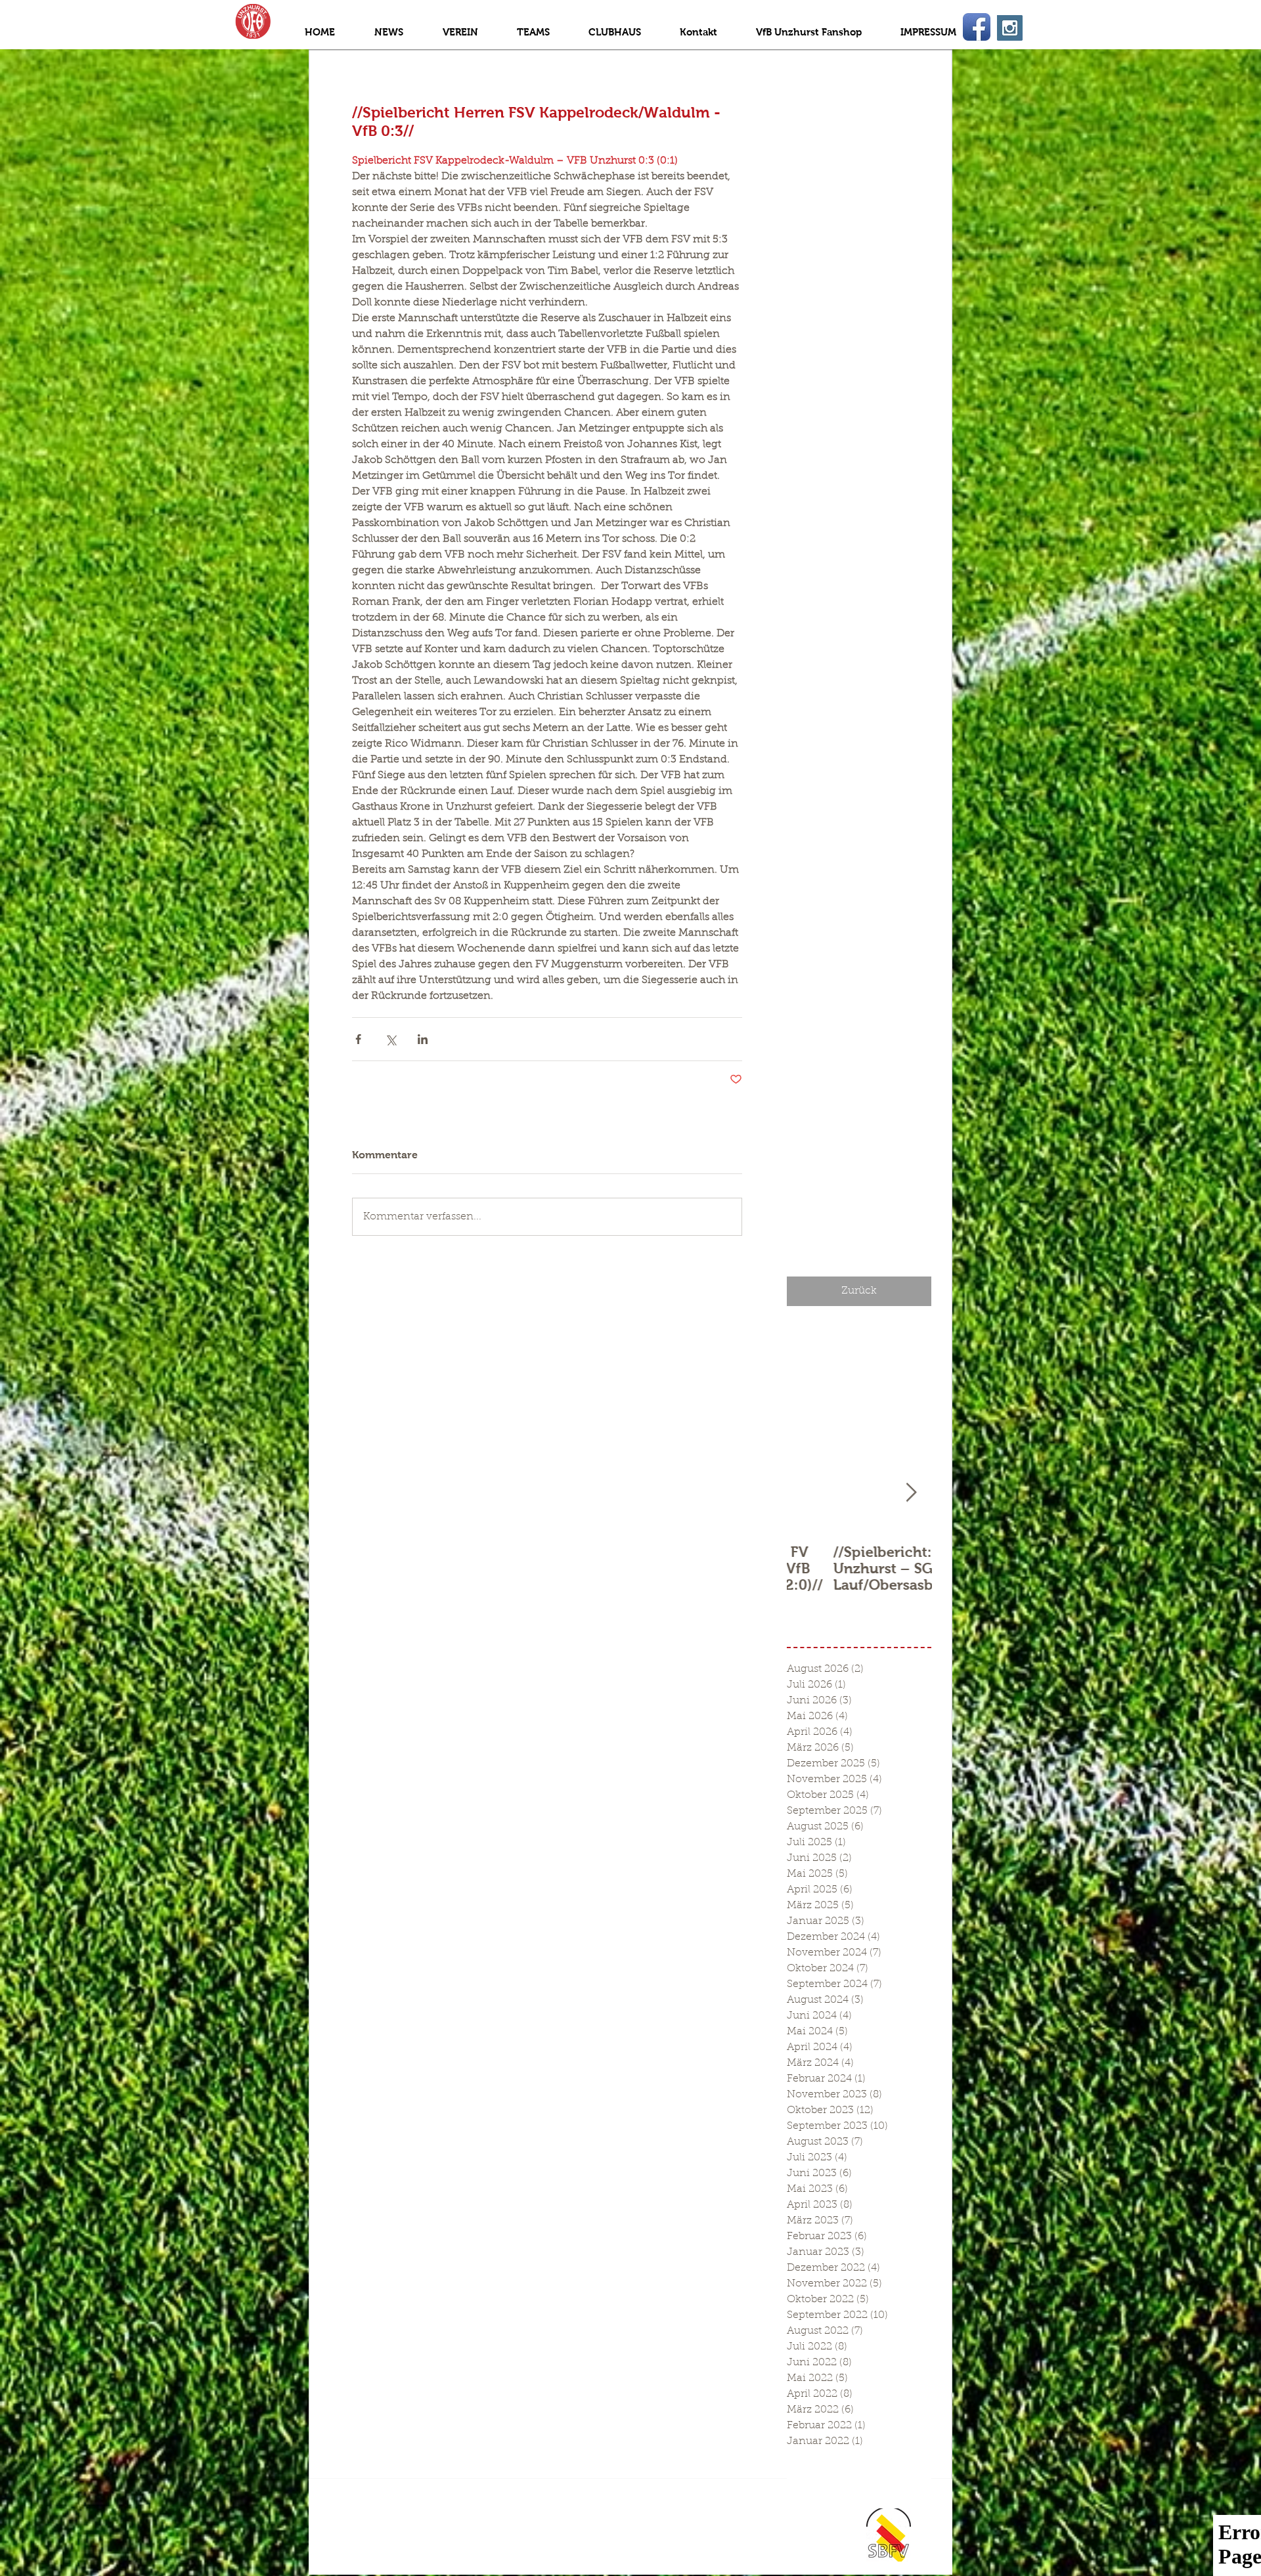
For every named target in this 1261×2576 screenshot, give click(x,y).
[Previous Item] (808, 1493)
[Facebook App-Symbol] (977, 27)
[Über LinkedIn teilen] (423, 1039)
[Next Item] (911, 1493)
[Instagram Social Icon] (1010, 28)
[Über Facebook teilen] (358, 1039)
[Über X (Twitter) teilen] (390, 1039)
